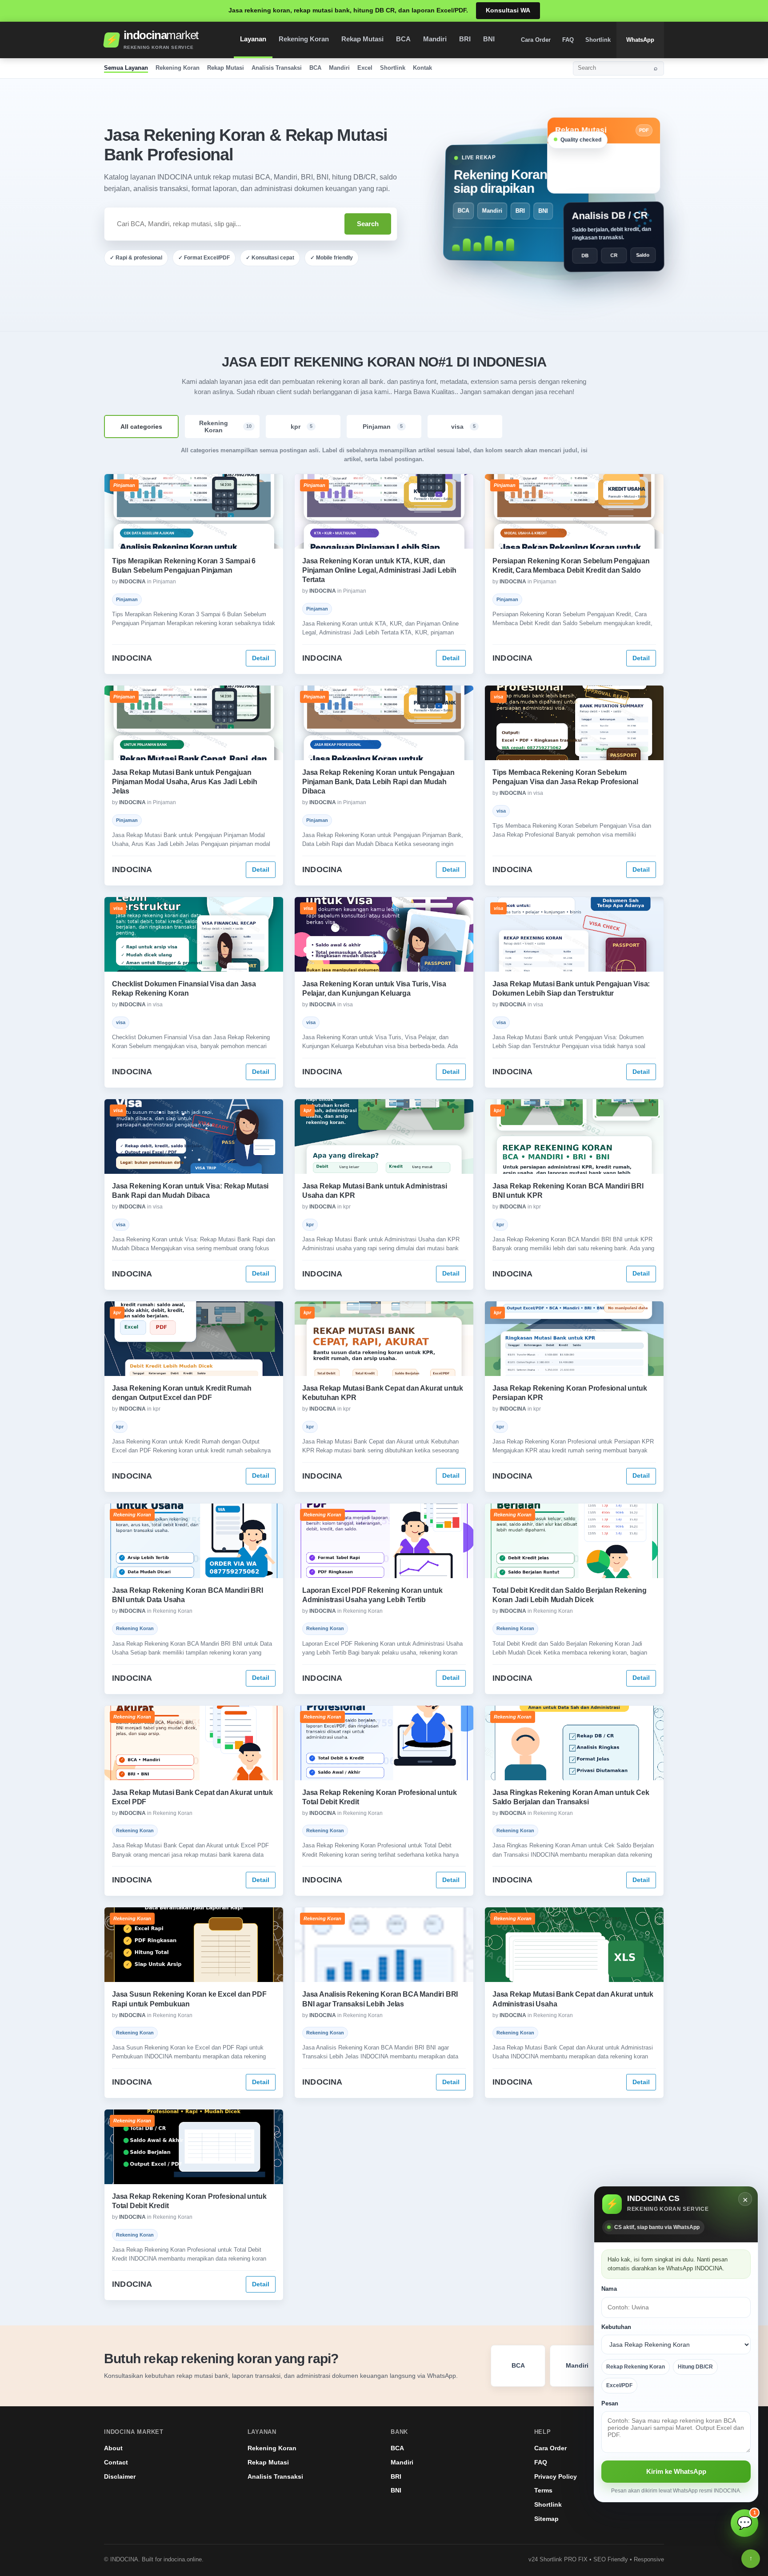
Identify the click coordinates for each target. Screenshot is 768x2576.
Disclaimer (120, 2476)
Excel (365, 68)
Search (368, 224)
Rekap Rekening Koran (636, 2367)
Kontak (422, 68)
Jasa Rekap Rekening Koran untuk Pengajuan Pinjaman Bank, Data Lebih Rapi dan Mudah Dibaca (378, 782)
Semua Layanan (126, 68)
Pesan (610, 2403)
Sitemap (546, 2519)
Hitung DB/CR (695, 2367)
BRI (465, 39)
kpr (302, 427)
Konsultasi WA (508, 10)
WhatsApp (640, 40)
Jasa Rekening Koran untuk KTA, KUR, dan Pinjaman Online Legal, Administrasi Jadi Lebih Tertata (379, 570)
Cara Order (536, 40)
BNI (489, 39)
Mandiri (435, 39)
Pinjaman (383, 427)
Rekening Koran (304, 39)
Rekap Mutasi (362, 39)
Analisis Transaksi (277, 68)
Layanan (253, 39)
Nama (609, 2289)
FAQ (568, 40)
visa (463, 427)
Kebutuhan (616, 2327)
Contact (116, 2462)
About (113, 2448)
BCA (403, 39)
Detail (261, 658)
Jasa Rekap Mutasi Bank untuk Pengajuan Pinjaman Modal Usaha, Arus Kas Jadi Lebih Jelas (185, 782)
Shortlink (598, 40)
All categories (141, 427)
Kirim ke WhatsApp (676, 2471)
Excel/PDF (619, 2385)
